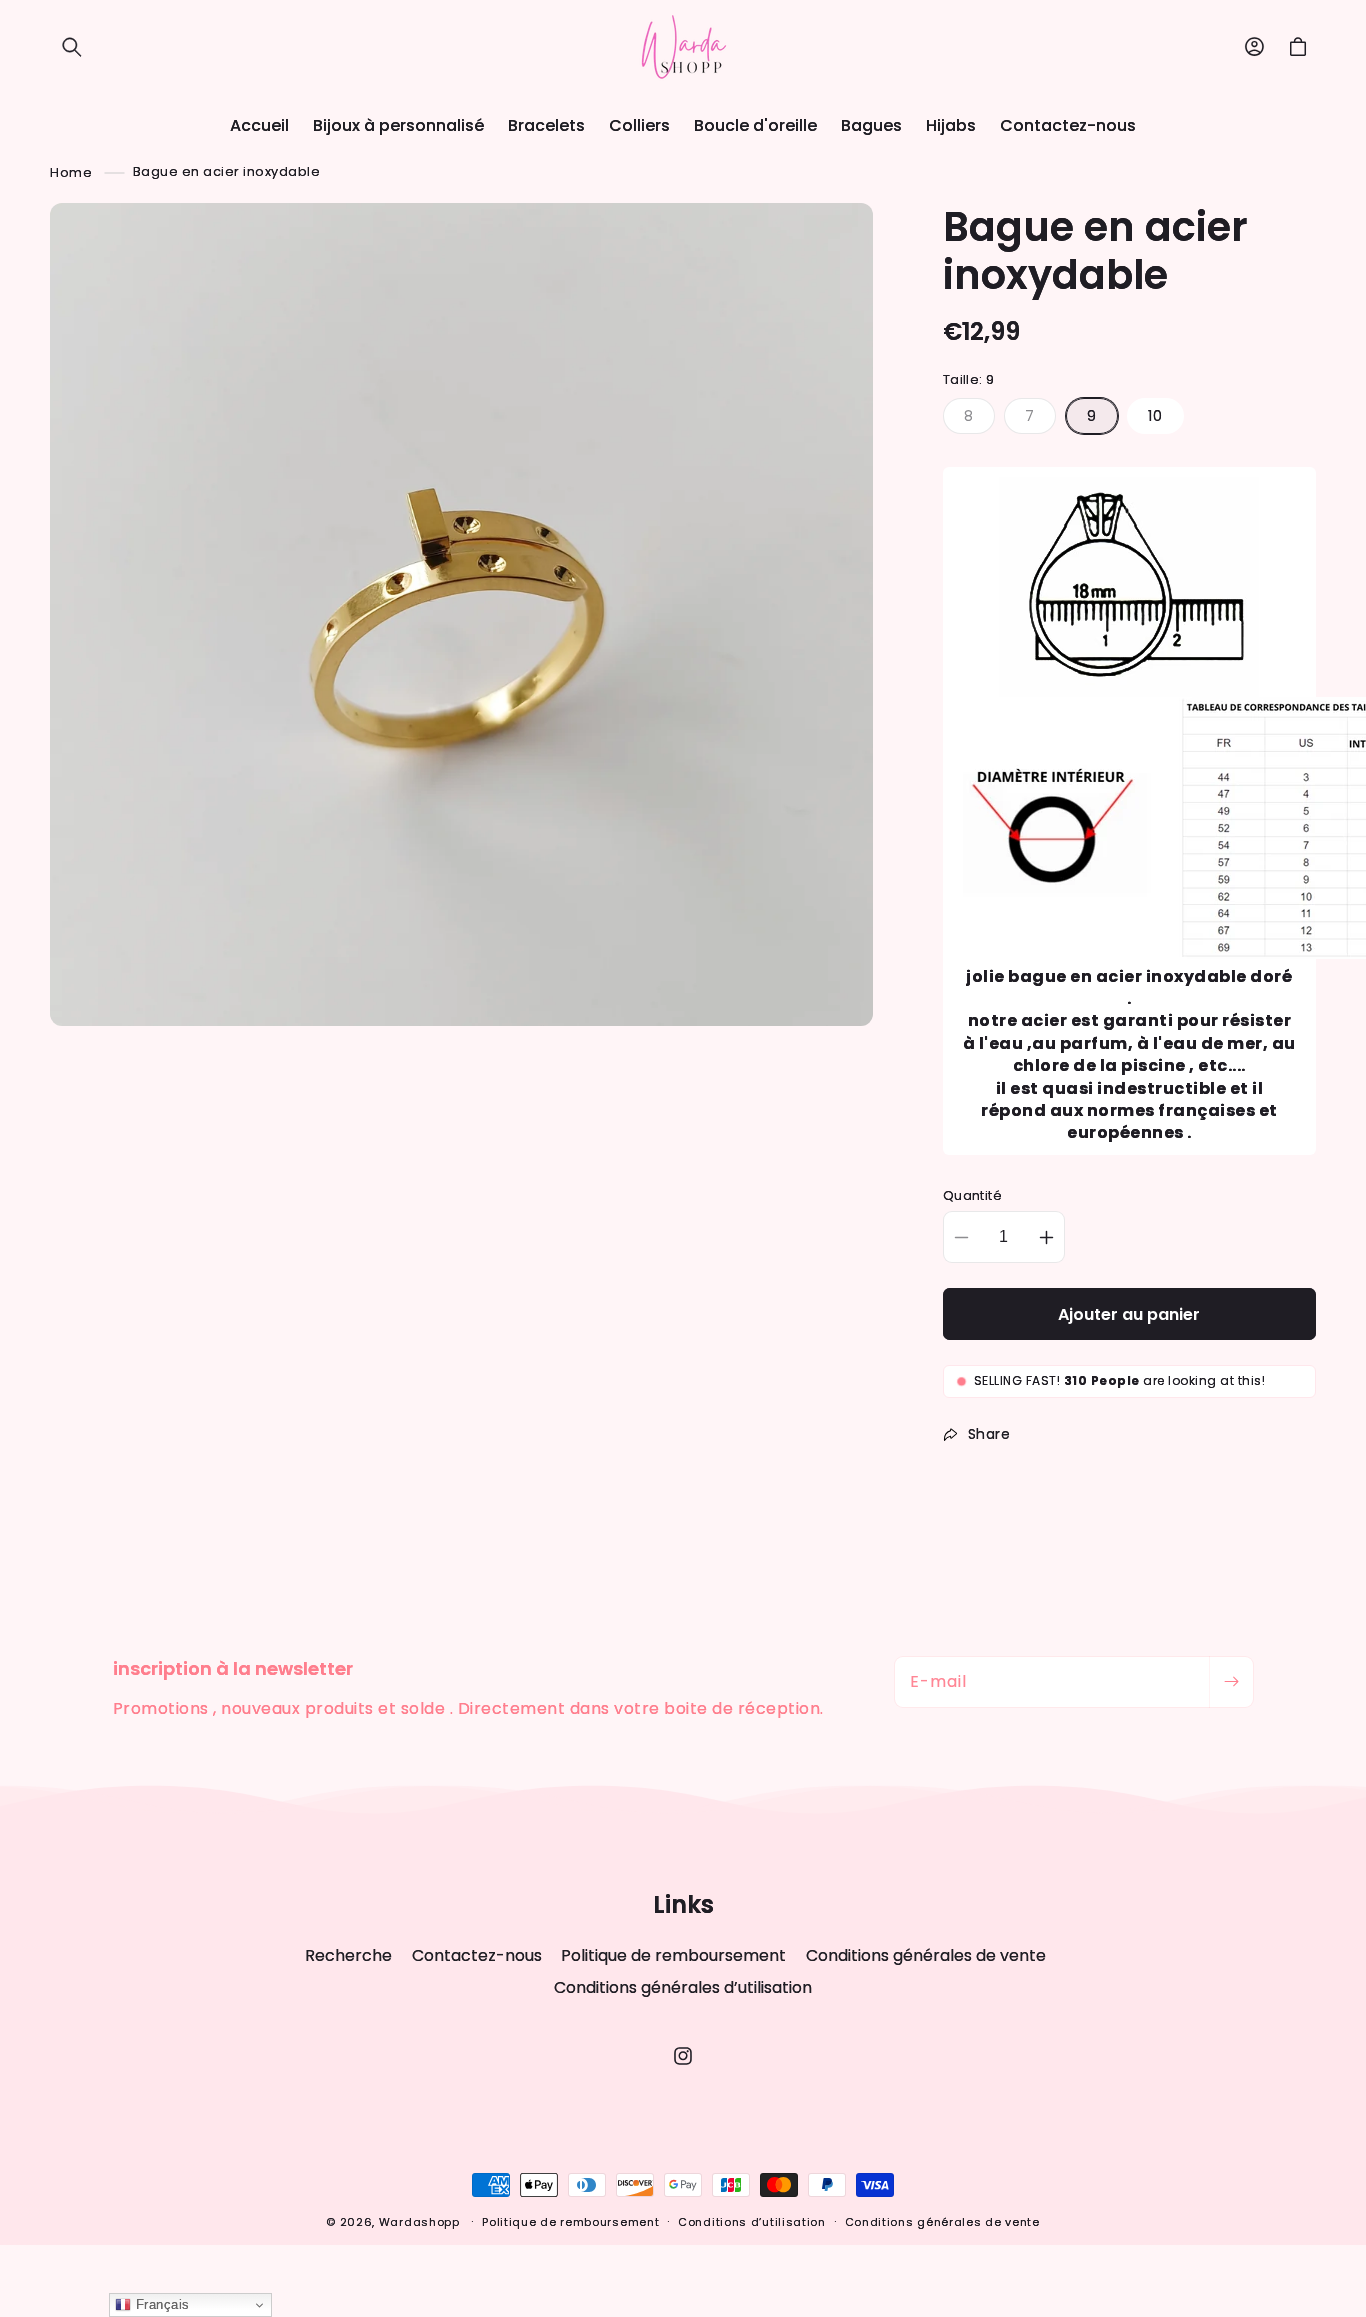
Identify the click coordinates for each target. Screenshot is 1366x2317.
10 (1155, 416)
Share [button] (989, 1434)
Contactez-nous (477, 1955)
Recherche (348, 1956)
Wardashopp (419, 2222)
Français (160, 2304)
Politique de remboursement (673, 1955)
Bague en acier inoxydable (227, 171)
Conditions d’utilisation (752, 2222)
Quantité (972, 1195)
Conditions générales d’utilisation (683, 1987)
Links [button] (683, 1905)
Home (71, 171)
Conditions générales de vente (926, 1955)
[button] (72, 47)
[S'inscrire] (1231, 1682)
